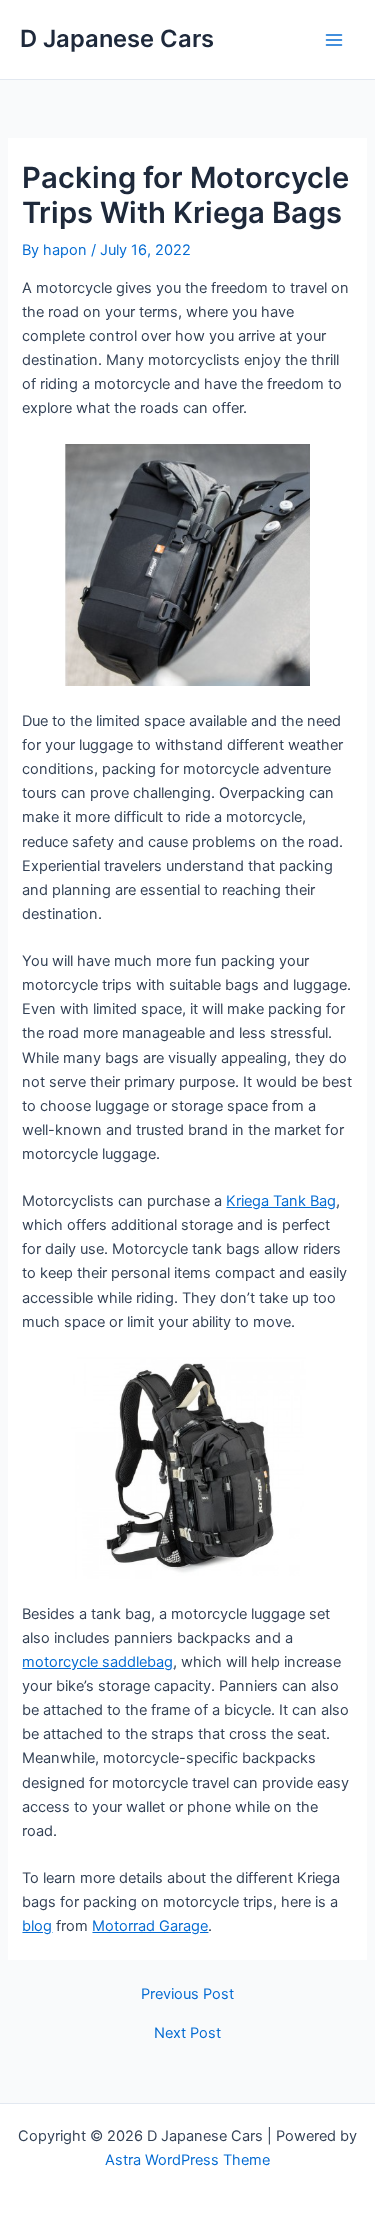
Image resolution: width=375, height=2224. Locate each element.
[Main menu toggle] (334, 40)
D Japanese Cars (117, 38)
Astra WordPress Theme (187, 2160)
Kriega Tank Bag (281, 1201)
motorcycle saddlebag (97, 1662)
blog (37, 1926)
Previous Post (187, 1994)
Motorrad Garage (150, 1926)
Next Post (187, 2033)
